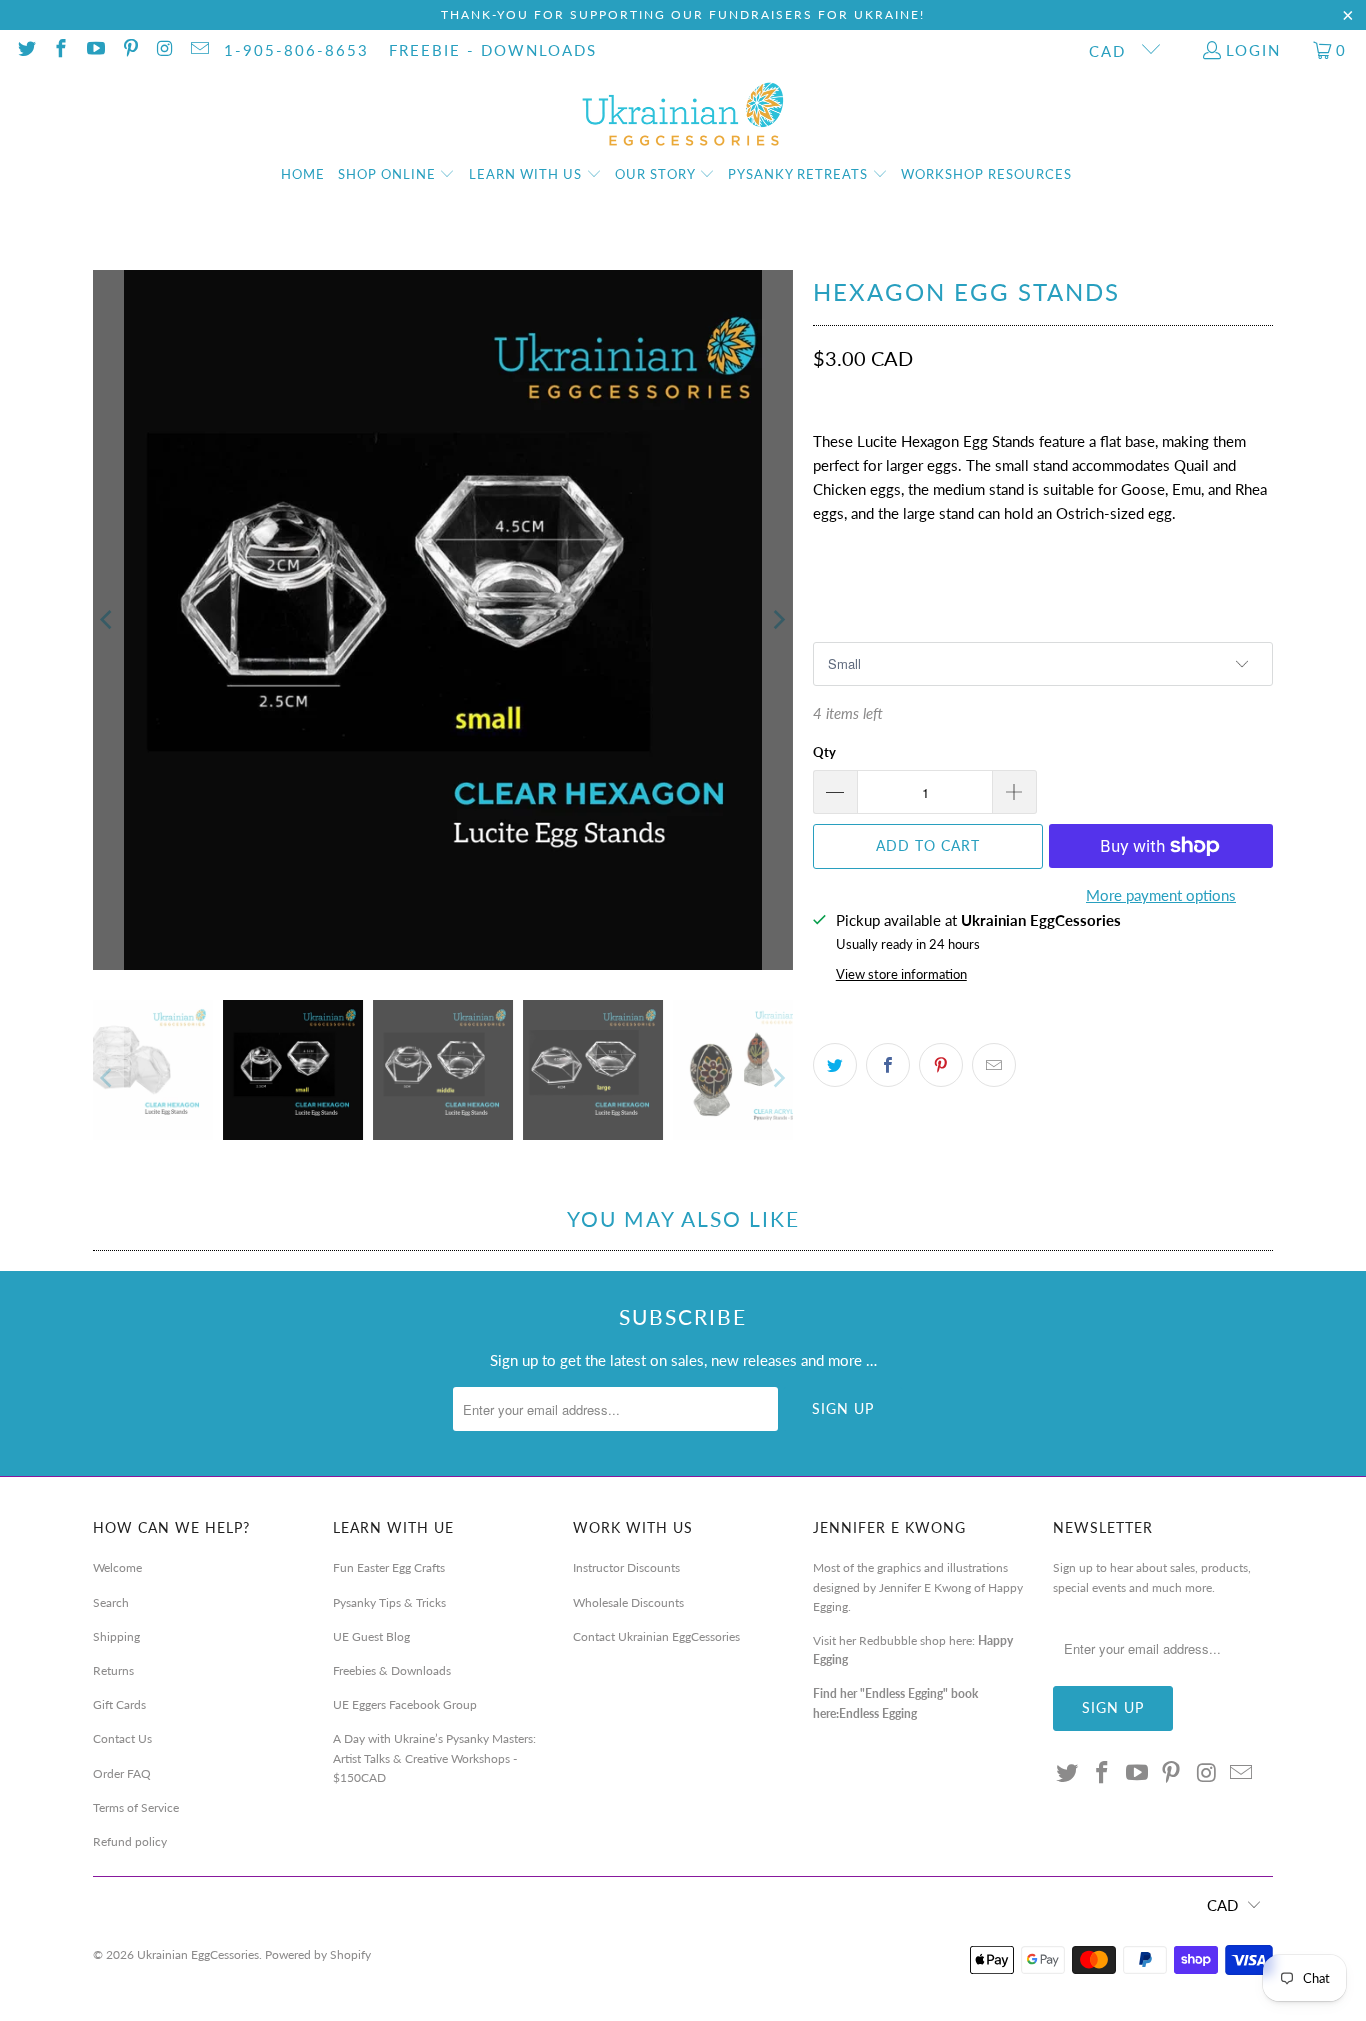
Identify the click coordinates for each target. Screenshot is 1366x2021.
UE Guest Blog (371, 1636)
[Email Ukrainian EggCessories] (198, 50)
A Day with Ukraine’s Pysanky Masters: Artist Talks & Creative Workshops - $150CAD (434, 1757)
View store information (901, 974)
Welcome (117, 1567)
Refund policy (130, 1841)
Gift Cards (119, 1704)
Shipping (116, 1636)
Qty (824, 752)
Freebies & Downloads (392, 1670)
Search (111, 1602)
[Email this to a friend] (994, 1065)
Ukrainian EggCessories (198, 1954)
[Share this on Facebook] (888, 1065)
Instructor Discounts (626, 1567)
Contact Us (122, 1738)
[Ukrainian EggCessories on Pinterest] (129, 50)
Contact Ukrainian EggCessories (656, 1636)
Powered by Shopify (318, 1954)
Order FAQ (122, 1773)
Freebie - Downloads (493, 50)
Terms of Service (136, 1807)
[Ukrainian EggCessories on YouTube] (94, 50)
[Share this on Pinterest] (941, 1065)
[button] (397, 175)
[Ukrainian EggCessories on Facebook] (60, 50)
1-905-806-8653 (296, 50)
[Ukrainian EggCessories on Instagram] (164, 50)
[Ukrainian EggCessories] (683, 115)
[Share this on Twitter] (835, 1065)
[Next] (778, 620)
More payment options (1161, 895)
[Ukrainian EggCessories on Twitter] (25, 50)
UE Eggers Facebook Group (405, 1704)
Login (1253, 50)
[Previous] (108, 620)
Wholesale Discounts (628, 1602)
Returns (113, 1670)
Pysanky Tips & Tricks (389, 1602)
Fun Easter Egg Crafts (389, 1567)
